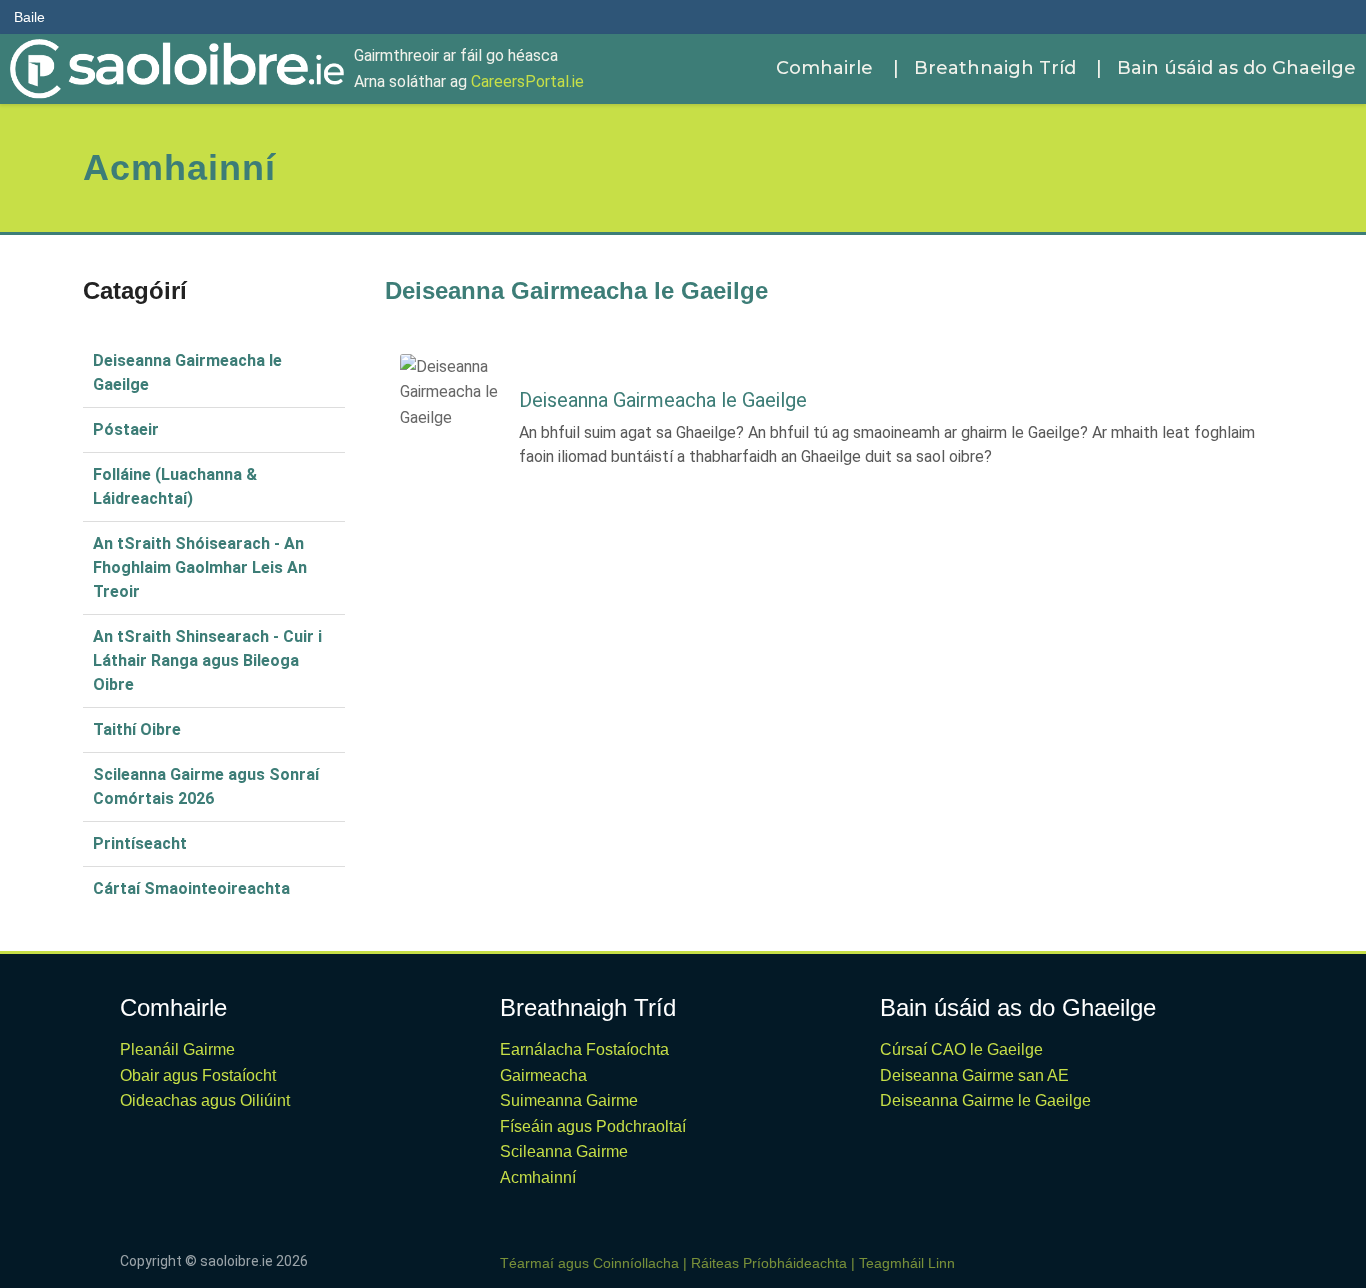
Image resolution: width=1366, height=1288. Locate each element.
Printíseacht (140, 843)
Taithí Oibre (137, 729)
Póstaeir (126, 429)
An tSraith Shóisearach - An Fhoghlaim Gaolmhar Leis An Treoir (200, 567)
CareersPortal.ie (527, 81)
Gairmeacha (543, 1075)
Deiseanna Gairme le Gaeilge (985, 1100)
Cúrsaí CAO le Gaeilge (961, 1049)
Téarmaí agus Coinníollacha (589, 1263)
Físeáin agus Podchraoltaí (593, 1126)
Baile (29, 17)
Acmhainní (538, 1177)
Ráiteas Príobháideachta (769, 1263)
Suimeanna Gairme (569, 1100)
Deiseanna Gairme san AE (974, 1075)
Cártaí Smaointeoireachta (191, 888)
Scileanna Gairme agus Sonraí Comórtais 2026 (206, 786)
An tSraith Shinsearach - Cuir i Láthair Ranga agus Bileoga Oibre (207, 660)
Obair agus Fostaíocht (198, 1075)
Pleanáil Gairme (177, 1049)
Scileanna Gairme (564, 1151)
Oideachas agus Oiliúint (205, 1100)
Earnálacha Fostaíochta (584, 1049)
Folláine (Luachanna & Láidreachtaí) (175, 486)
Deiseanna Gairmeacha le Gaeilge (187, 372)
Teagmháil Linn (907, 1263)
